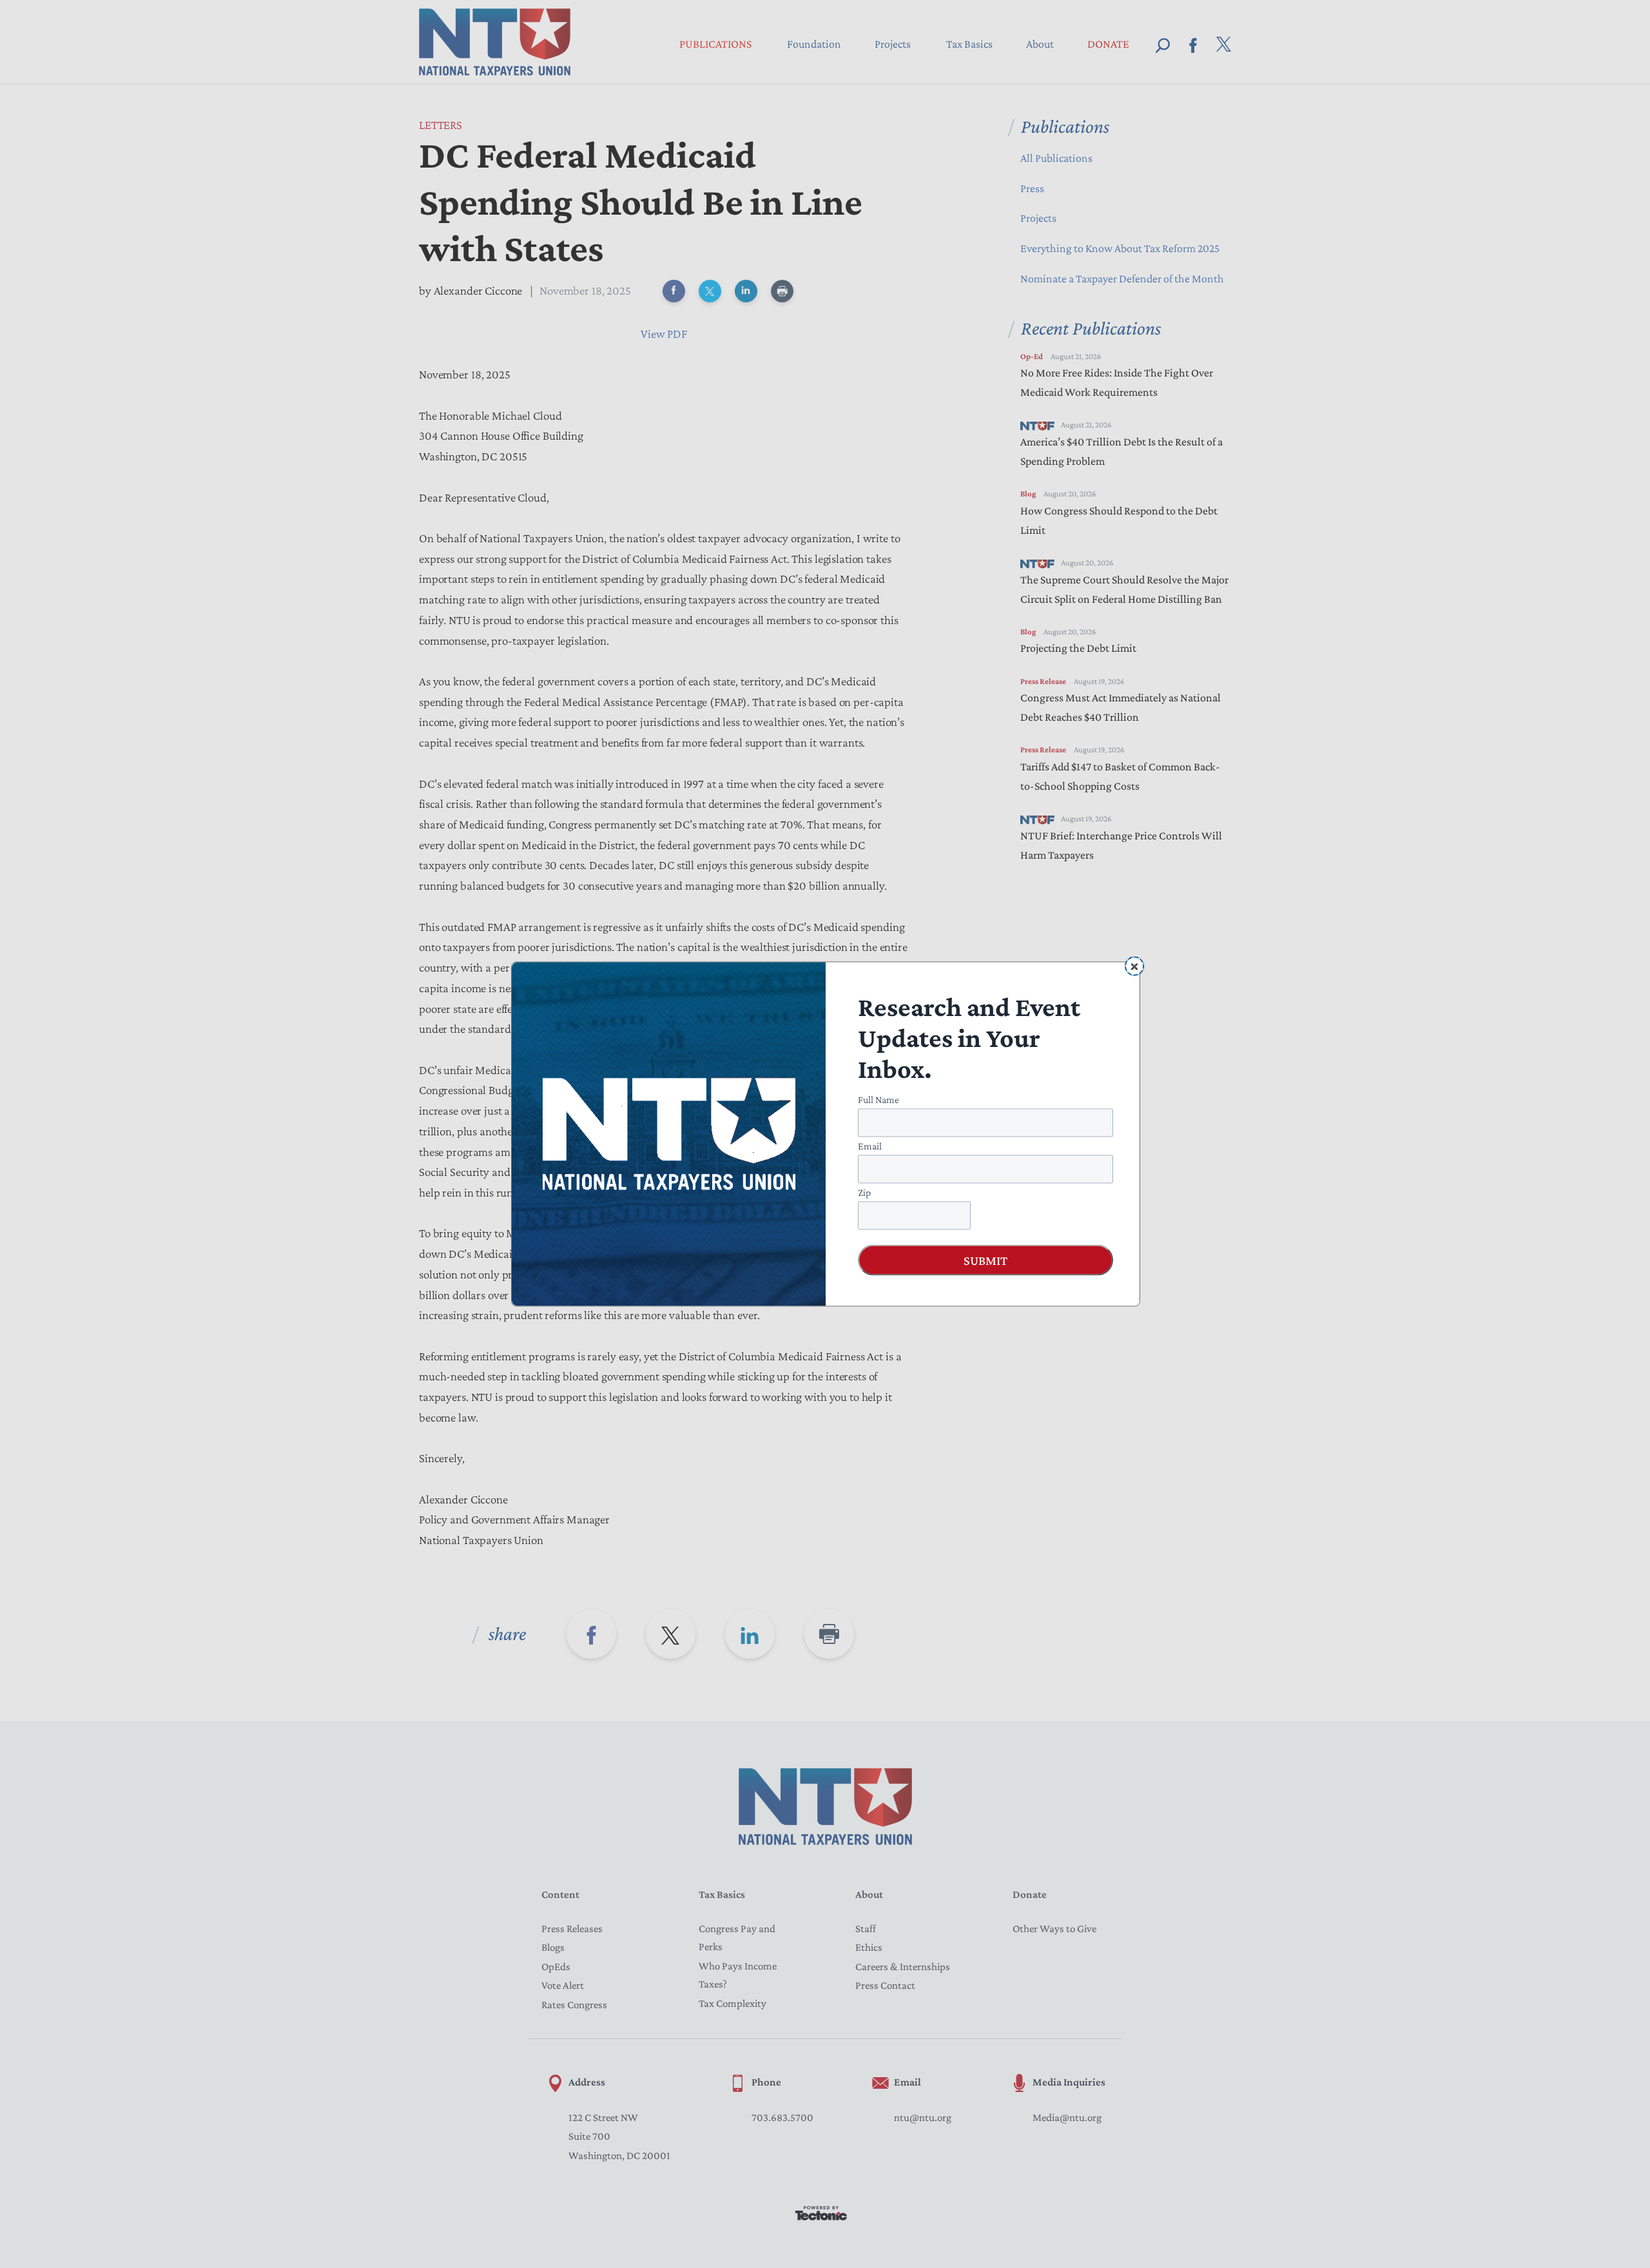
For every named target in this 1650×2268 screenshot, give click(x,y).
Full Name (878, 1100)
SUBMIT (985, 1260)
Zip (864, 1192)
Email (870, 1146)
